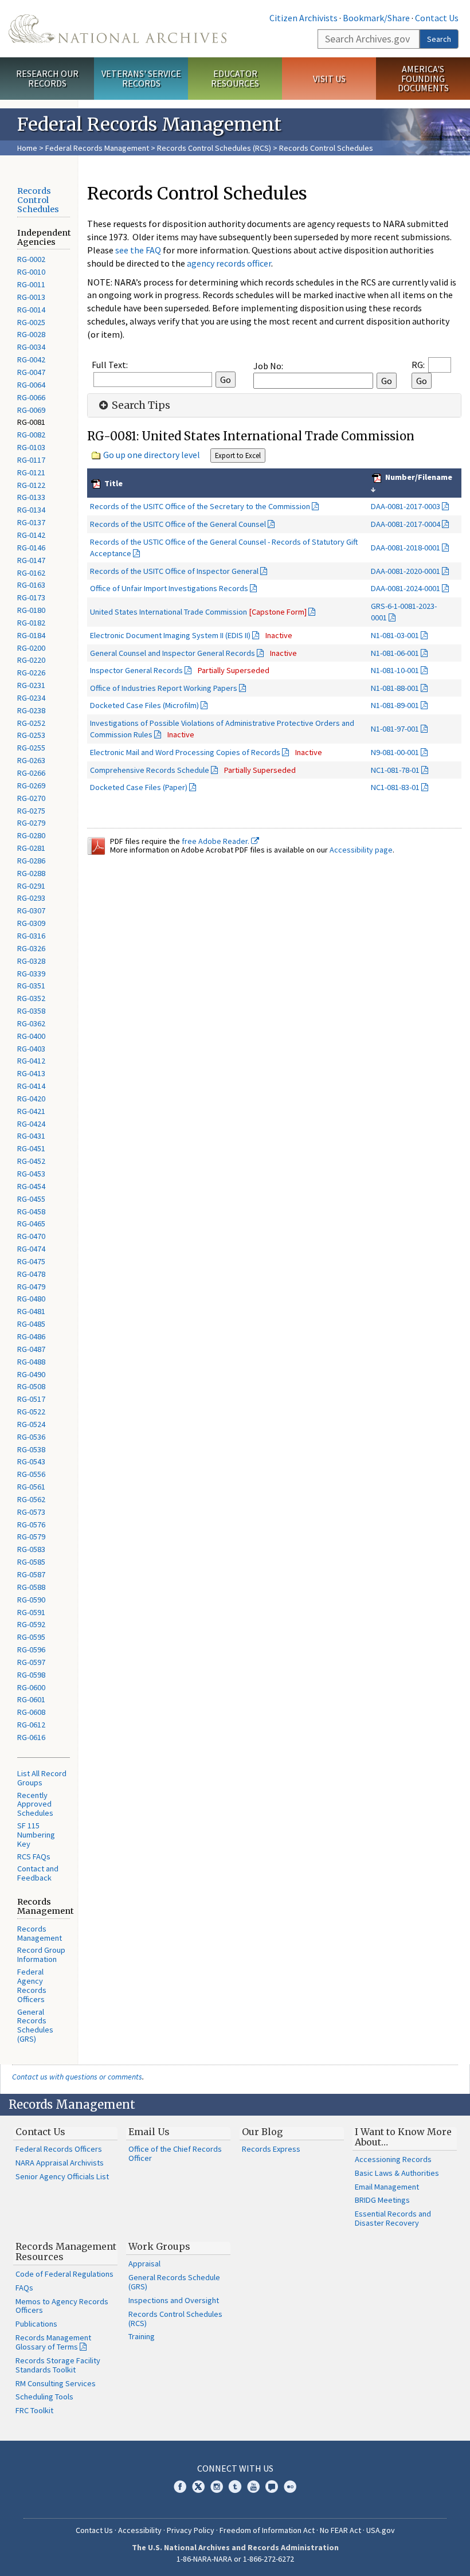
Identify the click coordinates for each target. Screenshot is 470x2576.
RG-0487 (31, 1349)
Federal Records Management (97, 148)
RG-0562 (31, 1499)
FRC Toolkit (34, 2410)
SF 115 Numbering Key (36, 1835)
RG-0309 (31, 923)
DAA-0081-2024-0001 (406, 588)
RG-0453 (31, 1174)
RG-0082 (31, 435)
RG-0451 (31, 1148)
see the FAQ (138, 250)
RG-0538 (31, 1449)
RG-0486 (31, 1336)
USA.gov (381, 2530)
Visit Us (329, 79)
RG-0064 (31, 385)
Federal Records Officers (59, 2149)
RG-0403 (31, 1049)
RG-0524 (31, 1424)
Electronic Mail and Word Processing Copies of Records (185, 752)
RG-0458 (31, 1211)
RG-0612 (31, 1725)
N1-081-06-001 (395, 653)
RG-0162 (31, 573)
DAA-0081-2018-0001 (406, 548)
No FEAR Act (340, 2530)
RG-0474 (31, 1249)
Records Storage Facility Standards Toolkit (58, 2365)
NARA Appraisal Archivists (60, 2163)
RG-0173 (31, 597)
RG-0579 (31, 1537)
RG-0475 (31, 1261)
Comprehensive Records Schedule (150, 770)
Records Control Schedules (38, 200)
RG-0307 (31, 910)
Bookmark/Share (376, 18)
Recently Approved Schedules (35, 1804)
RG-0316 (31, 936)
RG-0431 (31, 1136)
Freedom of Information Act (267, 2530)
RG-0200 (31, 648)
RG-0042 (31, 359)
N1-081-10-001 (395, 670)
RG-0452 (31, 1161)
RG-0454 (31, 1186)
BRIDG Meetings (382, 2200)
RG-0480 (31, 1299)
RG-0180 (31, 610)
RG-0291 (31, 886)
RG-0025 (31, 322)
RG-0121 (31, 472)
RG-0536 (31, 1437)
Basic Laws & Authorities (397, 2173)
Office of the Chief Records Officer (175, 2153)
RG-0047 (31, 372)
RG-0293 (31, 898)
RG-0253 (31, 735)
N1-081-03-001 (395, 635)
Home (27, 148)
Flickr (290, 2487)
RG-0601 (31, 1699)
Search (439, 39)
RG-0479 (31, 1287)
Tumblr (235, 2487)
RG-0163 (31, 585)
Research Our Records (47, 78)
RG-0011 (31, 284)
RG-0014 (31, 310)
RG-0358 (31, 1011)
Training (142, 2336)
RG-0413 (31, 1073)
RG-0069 (31, 410)
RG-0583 (31, 1549)
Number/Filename (418, 477)
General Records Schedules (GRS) (35, 2026)
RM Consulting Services (56, 2383)
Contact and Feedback (38, 1873)
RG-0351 (31, 986)
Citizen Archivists (303, 18)
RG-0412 (31, 1061)
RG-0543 (31, 1461)
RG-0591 (31, 1612)
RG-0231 (31, 685)
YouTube (253, 2487)
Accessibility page (361, 850)
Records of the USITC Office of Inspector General (174, 571)
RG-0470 (31, 1236)
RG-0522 (31, 1412)
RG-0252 (31, 723)
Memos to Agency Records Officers (62, 2306)
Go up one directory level (152, 455)
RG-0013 (31, 297)
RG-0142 (31, 535)
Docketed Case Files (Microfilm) (144, 705)
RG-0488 (31, 1362)
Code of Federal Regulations (64, 2274)
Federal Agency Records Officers (32, 1985)
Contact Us (437, 18)
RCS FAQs (34, 1856)
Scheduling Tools (44, 2397)
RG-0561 (31, 1487)
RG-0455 (31, 1199)
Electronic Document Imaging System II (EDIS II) (170, 635)
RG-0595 (31, 1637)
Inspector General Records (136, 670)
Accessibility (140, 2530)
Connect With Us (235, 2468)
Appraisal (144, 2264)
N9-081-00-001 (395, 752)
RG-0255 (31, 748)
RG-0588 (31, 1587)
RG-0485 (31, 1324)
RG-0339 (31, 974)
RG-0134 (31, 510)
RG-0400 (31, 1036)
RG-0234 (31, 698)
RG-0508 (31, 1386)
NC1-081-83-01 (395, 787)
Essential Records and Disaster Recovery (393, 2218)
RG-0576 (31, 1525)
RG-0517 (31, 1399)
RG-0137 (31, 522)
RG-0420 (31, 1099)
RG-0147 (31, 560)
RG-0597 (31, 1662)
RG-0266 (31, 773)
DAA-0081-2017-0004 (406, 524)
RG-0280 (31, 835)
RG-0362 (31, 1023)
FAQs (24, 2288)
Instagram (217, 2487)
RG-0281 (31, 848)
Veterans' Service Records (141, 78)
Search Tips (140, 405)
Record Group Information (41, 1955)
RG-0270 (31, 798)
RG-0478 (31, 1274)
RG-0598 (31, 1675)
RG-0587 (31, 1574)
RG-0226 (31, 673)
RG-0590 (31, 1600)
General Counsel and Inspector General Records (173, 653)
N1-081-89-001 (395, 705)
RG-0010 (31, 272)
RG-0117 (31, 460)
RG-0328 (31, 961)
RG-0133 (31, 497)
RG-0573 (31, 1512)
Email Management (387, 2187)
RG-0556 (31, 1474)
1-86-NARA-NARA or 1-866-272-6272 (235, 2559)
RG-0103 (31, 447)
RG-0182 (31, 623)
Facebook (180, 2487)
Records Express (271, 2149)
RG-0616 (31, 1737)
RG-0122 (31, 485)
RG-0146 (31, 548)
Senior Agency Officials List (62, 2176)
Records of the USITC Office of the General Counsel (178, 524)
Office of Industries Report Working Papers (164, 688)
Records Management (40, 1933)
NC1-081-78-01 (395, 770)
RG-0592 (31, 1624)
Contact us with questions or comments (77, 2077)
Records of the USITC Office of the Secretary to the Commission (200, 506)
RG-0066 (31, 397)
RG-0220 (31, 660)
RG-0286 (31, 861)
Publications (36, 2324)
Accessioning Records (393, 2159)
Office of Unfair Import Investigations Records (169, 588)
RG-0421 (31, 1111)
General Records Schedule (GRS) (174, 2282)
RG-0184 (31, 635)
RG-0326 (31, 948)
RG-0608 (31, 1712)
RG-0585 (31, 1562)
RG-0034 (31, 347)
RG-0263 (31, 760)
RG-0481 (31, 1311)
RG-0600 (31, 1687)
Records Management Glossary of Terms (53, 2342)
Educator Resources (235, 78)
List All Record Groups (42, 1778)
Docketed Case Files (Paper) (139, 787)
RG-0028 (31, 334)
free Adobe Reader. (216, 841)
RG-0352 (31, 998)
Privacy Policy (191, 2530)
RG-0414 (31, 1086)
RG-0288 (31, 873)
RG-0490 (31, 1374)
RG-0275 (31, 811)
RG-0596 (31, 1649)
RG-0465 (31, 1223)
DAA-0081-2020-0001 (406, 571)
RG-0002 (31, 259)
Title (113, 483)
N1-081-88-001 (395, 688)
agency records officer (229, 263)
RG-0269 (31, 785)
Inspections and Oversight (174, 2300)
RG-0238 (31, 710)
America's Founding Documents (423, 79)
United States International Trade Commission (198, 612)
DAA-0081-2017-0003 (406, 506)
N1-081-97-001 (395, 729)
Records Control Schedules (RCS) (214, 148)
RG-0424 (31, 1124)
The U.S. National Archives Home (117, 29)
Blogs (272, 2487)
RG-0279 (31, 823)
